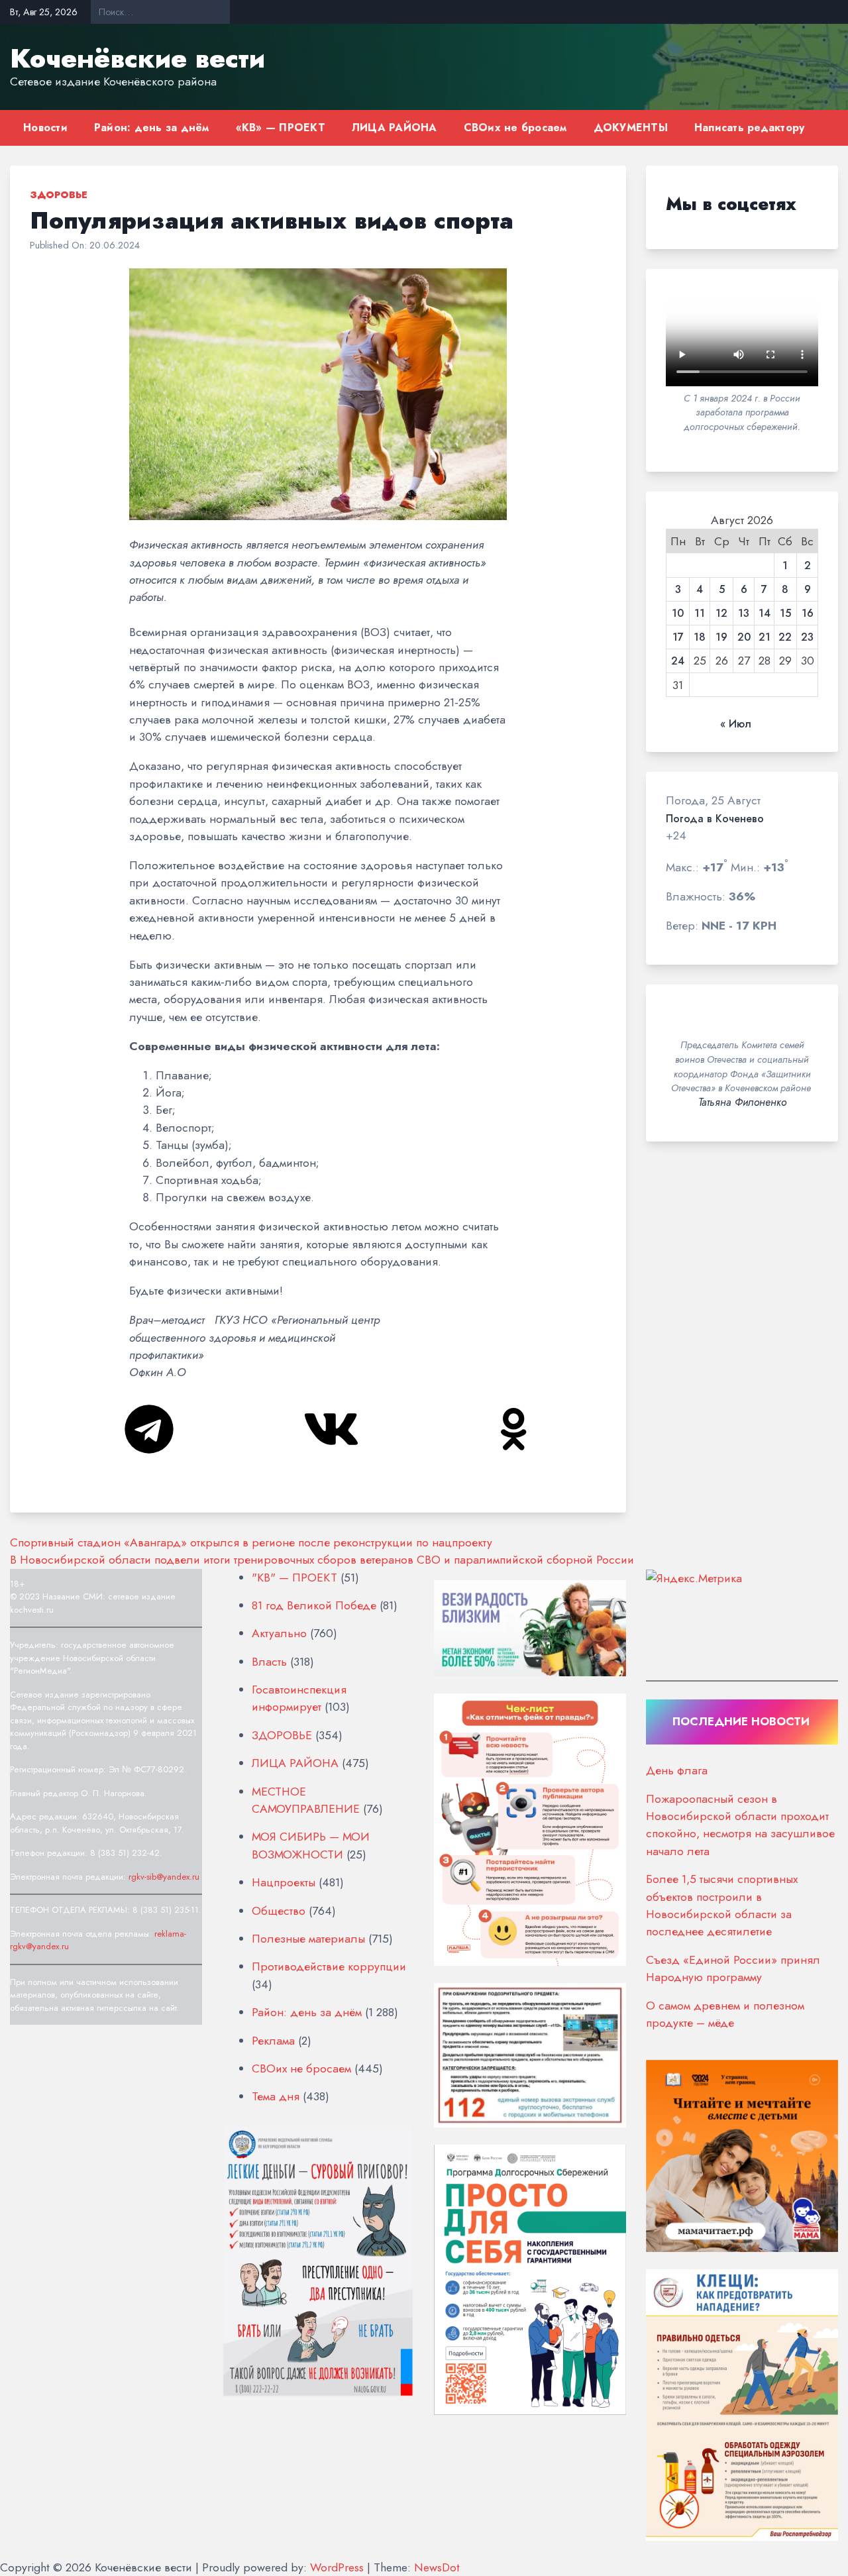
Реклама (273, 2041)
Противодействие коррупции (329, 1966)
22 (785, 637)
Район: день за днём (152, 128)
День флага (677, 1770)
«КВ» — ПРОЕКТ (281, 128)
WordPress (337, 2567)
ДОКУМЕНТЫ (631, 128)
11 (700, 614)
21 (765, 637)
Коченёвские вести (137, 58)
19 (721, 637)
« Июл (736, 724)
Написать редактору (750, 128)
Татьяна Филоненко (742, 1102)
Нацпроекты (284, 1882)
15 (785, 614)
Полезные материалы (308, 1939)
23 (807, 637)
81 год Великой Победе (314, 1605)
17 (678, 637)
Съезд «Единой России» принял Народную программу (733, 1968)
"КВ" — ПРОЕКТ (294, 1578)
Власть (269, 1662)
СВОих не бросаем (515, 128)
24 (678, 661)
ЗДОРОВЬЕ (59, 195)
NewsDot (437, 2567)
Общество (279, 1911)
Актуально (279, 1633)
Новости (45, 128)
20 (744, 637)
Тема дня (276, 2096)
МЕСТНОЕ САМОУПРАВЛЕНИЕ (306, 1800)
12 (721, 614)
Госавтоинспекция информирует (299, 1698)
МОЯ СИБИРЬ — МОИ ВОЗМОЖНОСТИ (311, 1845)
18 (700, 637)
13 (744, 614)
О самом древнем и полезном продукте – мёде (725, 2014)
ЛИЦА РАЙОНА (395, 128)
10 (678, 614)
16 (808, 614)
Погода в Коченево (715, 819)
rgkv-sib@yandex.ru (164, 1877)
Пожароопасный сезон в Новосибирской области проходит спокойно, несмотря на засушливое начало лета (740, 1825)
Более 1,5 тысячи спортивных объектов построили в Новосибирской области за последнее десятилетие (722, 1905)
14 (765, 614)
